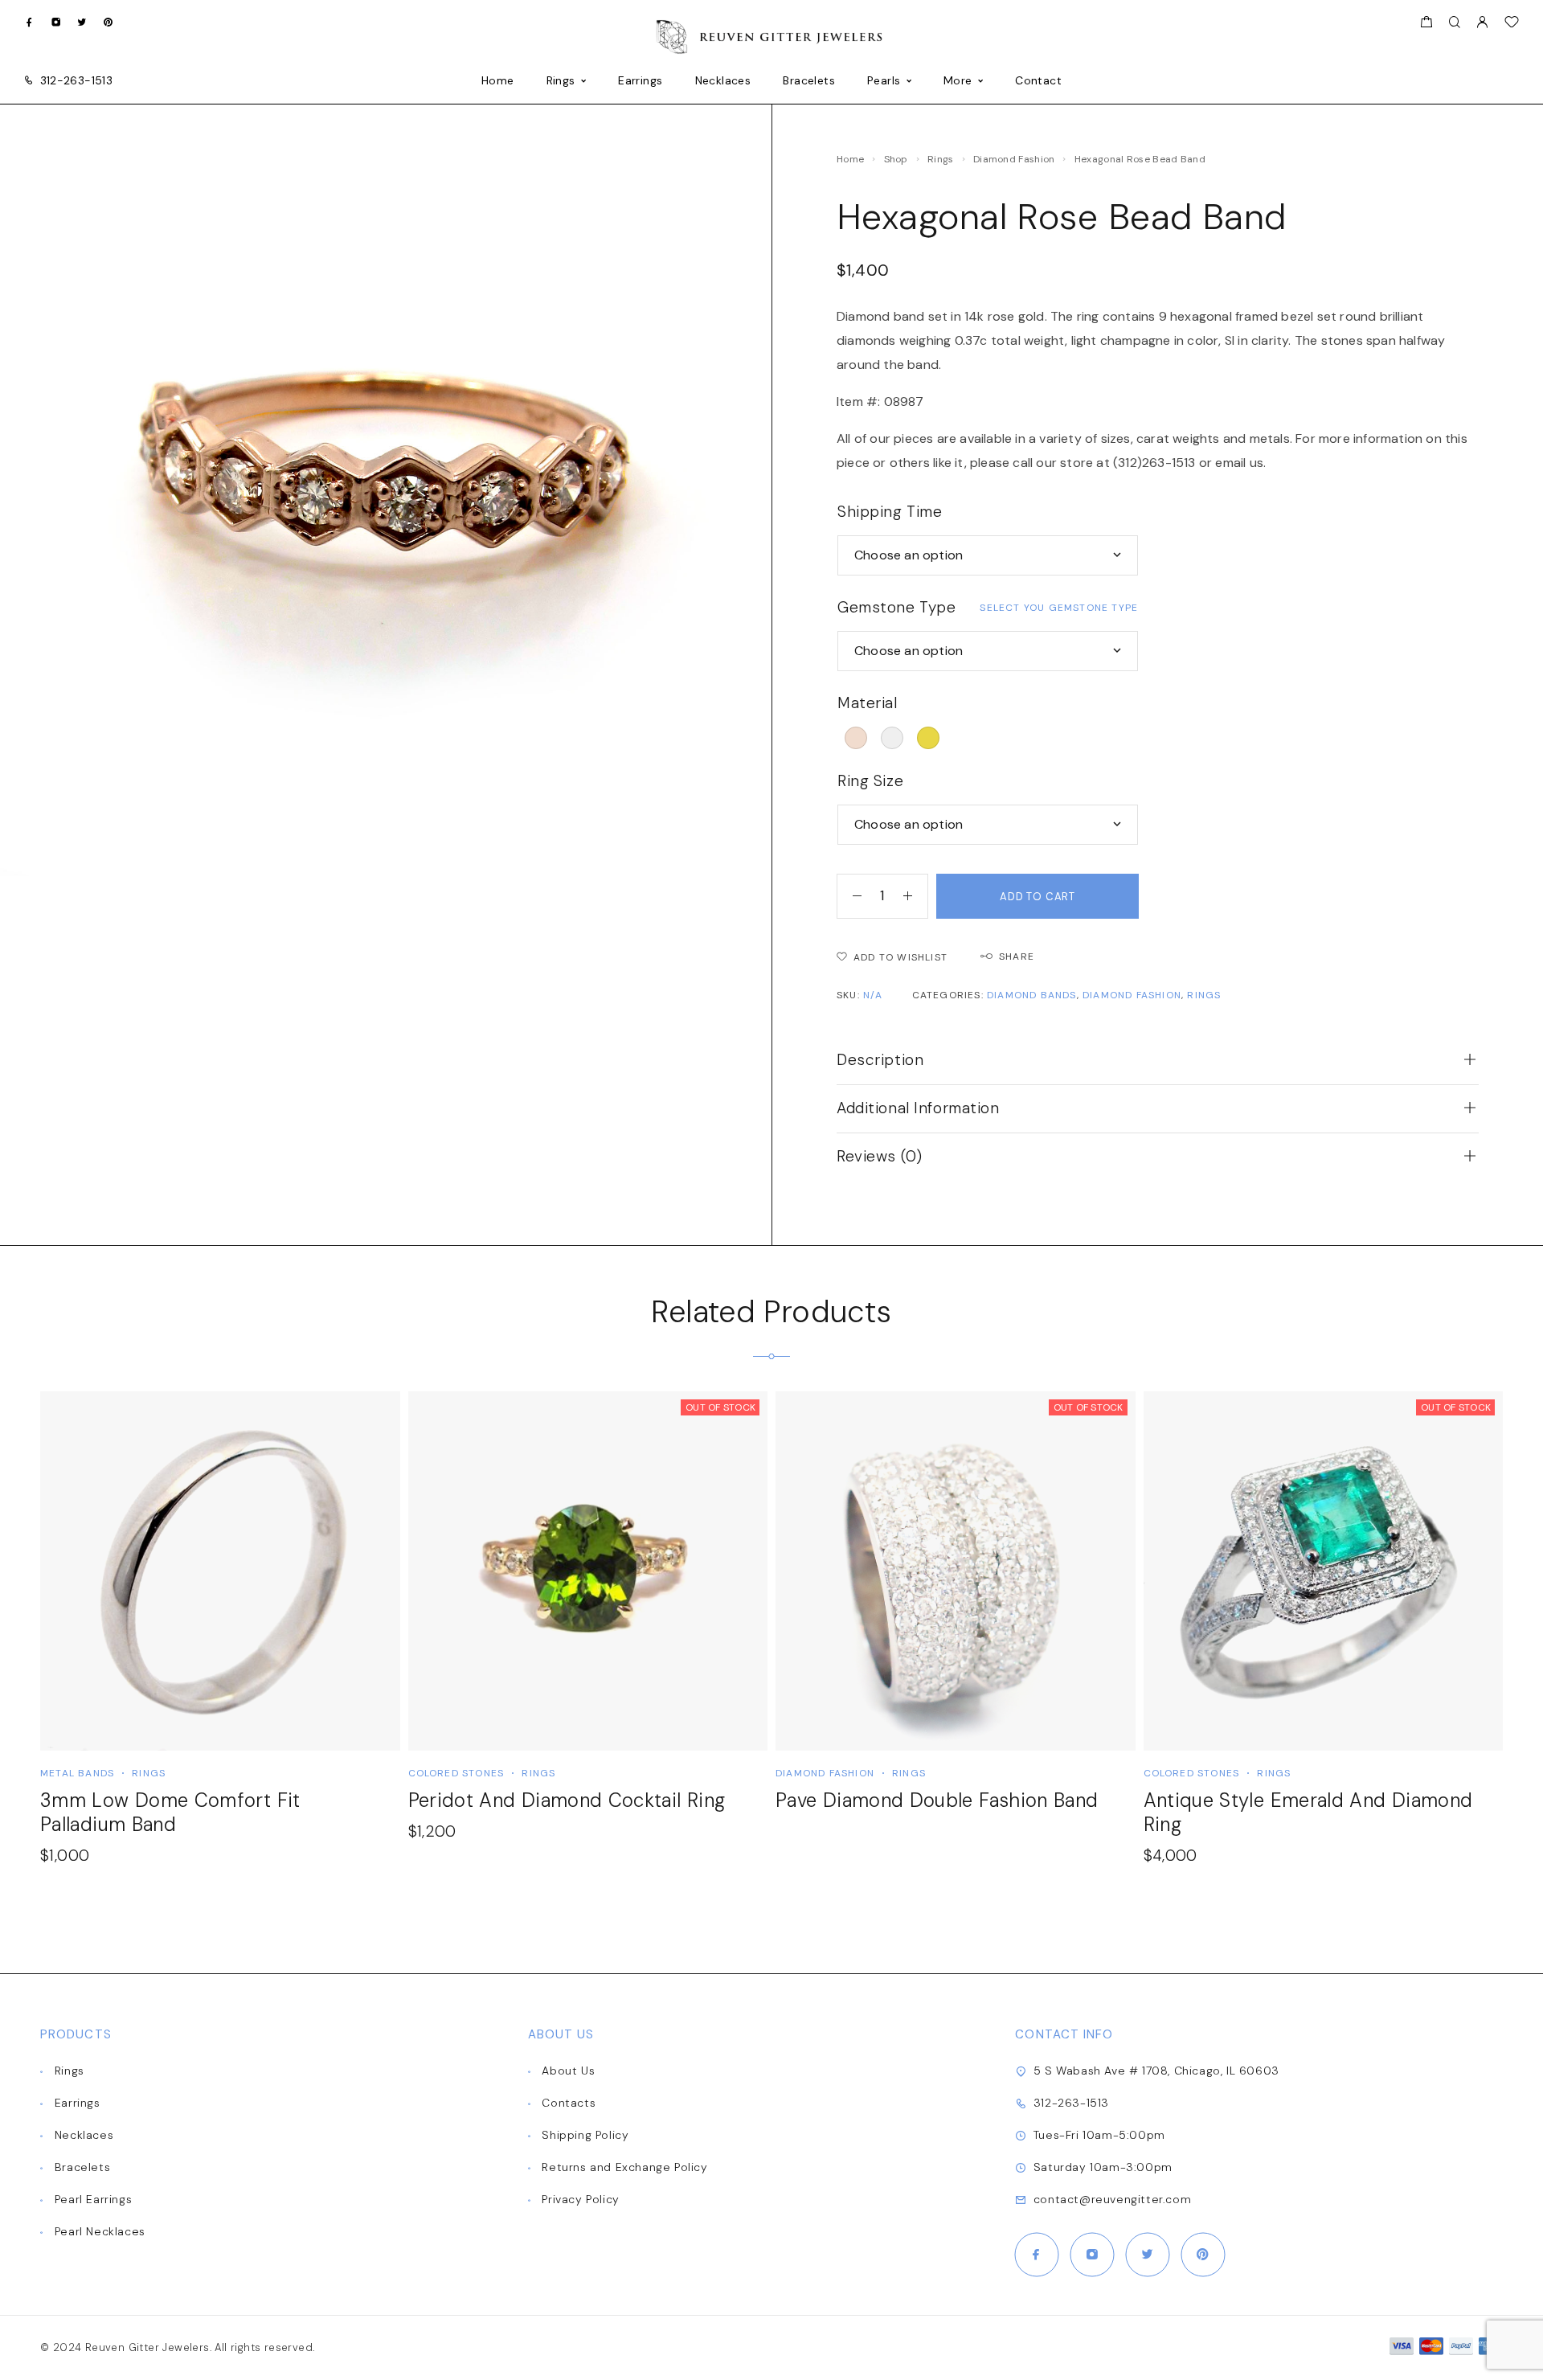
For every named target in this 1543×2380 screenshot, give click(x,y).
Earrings (640, 81)
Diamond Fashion (1014, 159)
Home (498, 81)
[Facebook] (29, 22)
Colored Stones (456, 1773)
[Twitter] (82, 22)
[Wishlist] (1512, 24)
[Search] (1454, 23)
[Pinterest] (108, 22)
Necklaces (723, 81)
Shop (896, 159)
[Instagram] (56, 22)
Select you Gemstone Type (1059, 608)
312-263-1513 (76, 80)
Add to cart (1038, 897)
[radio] (856, 738)
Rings (561, 81)
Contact (1038, 81)
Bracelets (809, 81)
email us (1239, 463)
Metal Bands (77, 1773)
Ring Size (870, 781)
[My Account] (1482, 23)
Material (868, 703)
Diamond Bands (1032, 995)
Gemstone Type (896, 607)
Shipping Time (890, 512)
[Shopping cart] (1426, 24)
